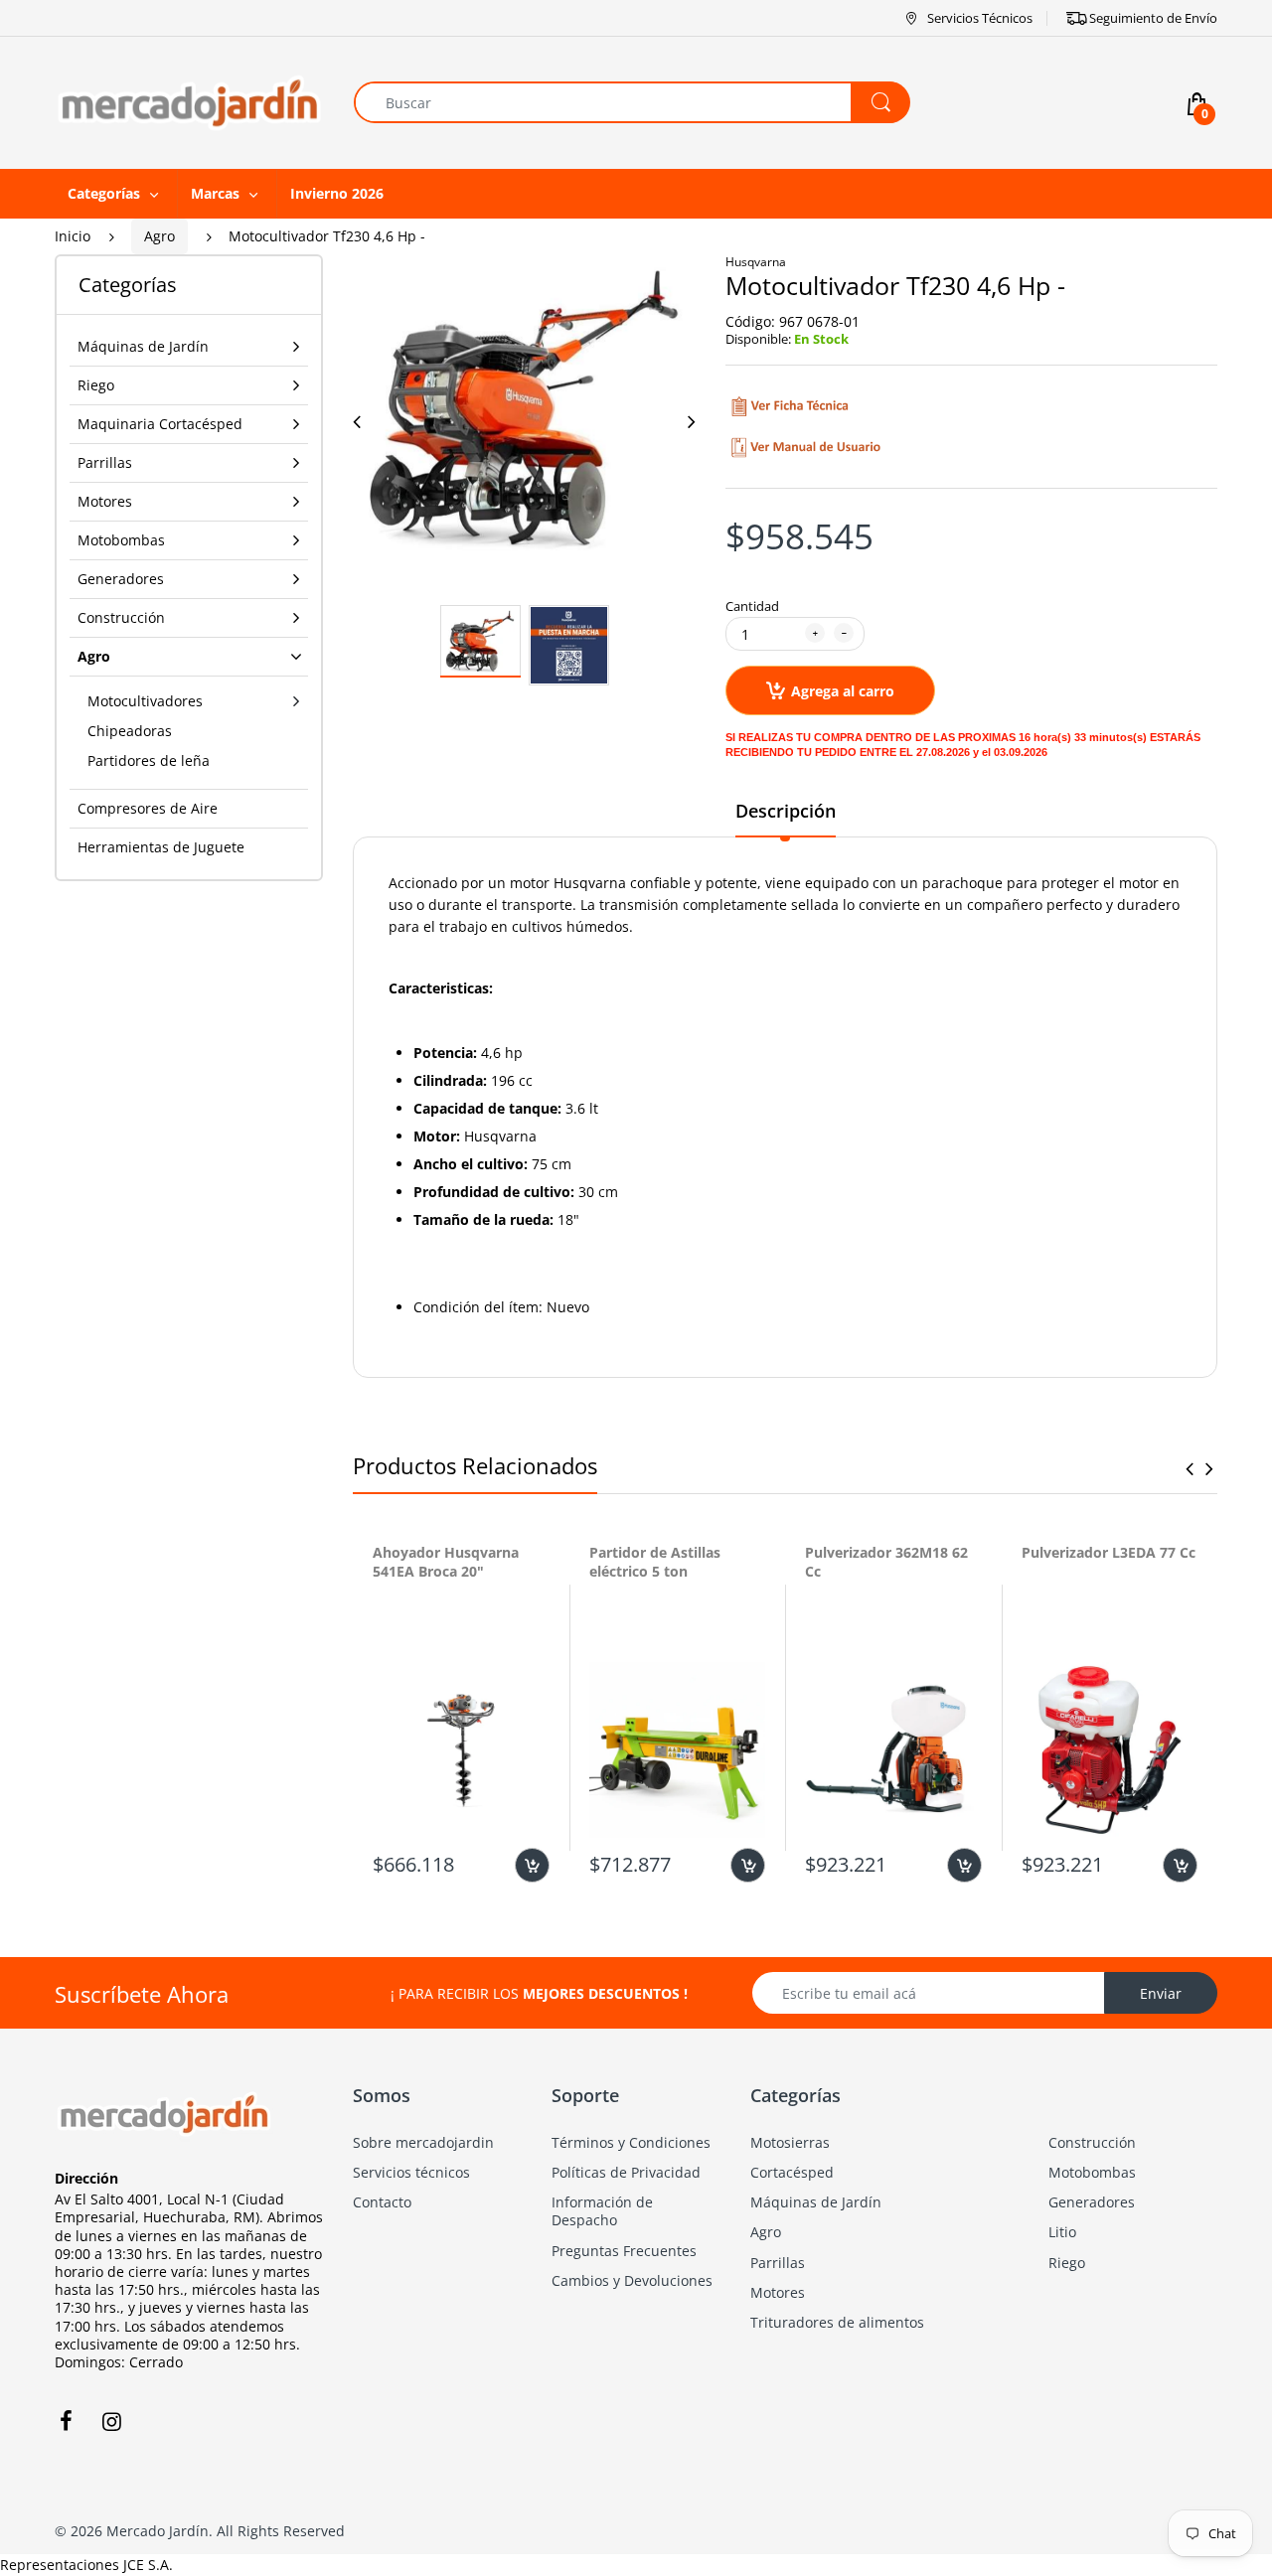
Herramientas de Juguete (161, 847)
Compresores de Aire (148, 808)
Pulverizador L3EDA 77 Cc (1109, 1552)
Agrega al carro (843, 691)
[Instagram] (111, 2421)
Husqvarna (756, 262)
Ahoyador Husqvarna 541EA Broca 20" (446, 1562)
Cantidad (752, 606)
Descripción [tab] (786, 811)
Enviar (1161, 1993)
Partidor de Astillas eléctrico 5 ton (655, 1562)
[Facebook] (66, 2421)
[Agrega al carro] (532, 1865)
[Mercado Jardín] (189, 101)
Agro (159, 236)
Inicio (73, 236)
